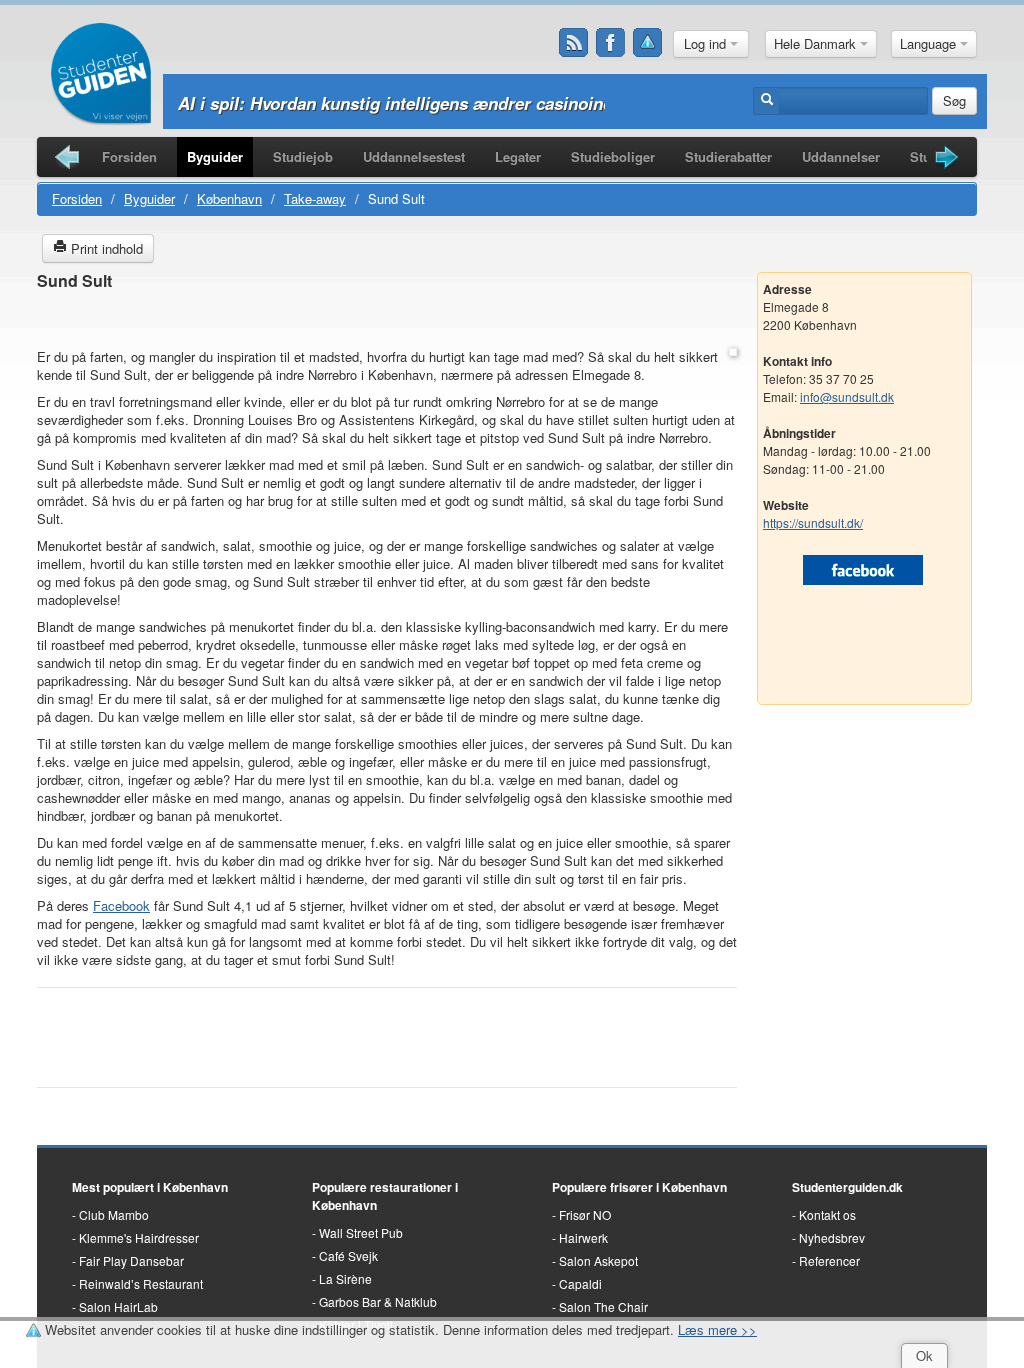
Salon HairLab (118, 1306)
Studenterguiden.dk (847, 1187)
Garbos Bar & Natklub (378, 1301)
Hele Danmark (817, 43)
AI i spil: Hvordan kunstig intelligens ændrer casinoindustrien (423, 103)
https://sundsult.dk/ (813, 522)
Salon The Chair (603, 1306)
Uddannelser (841, 156)
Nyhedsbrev (832, 1237)
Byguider (215, 156)
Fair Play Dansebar (131, 1260)
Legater (518, 156)
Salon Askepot (598, 1260)
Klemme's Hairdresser (139, 1237)
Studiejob (303, 156)
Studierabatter (728, 156)
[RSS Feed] (574, 43)
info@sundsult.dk (847, 396)
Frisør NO (585, 1214)
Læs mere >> (717, 1329)
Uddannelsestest (414, 156)
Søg (954, 100)
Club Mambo (114, 1214)
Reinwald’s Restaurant (141, 1283)
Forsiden (129, 156)
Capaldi (580, 1283)
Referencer (829, 1260)
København (229, 198)
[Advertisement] (387, 320)
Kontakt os (827, 1214)
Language (930, 43)
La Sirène (345, 1278)
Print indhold (105, 248)
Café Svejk (348, 1255)
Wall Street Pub (361, 1232)
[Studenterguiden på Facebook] (611, 43)
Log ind (707, 43)
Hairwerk (583, 1237)
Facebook (121, 905)
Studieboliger (613, 156)
